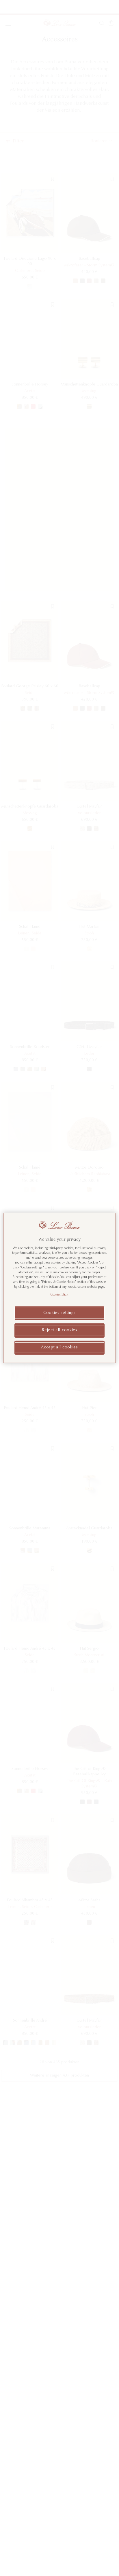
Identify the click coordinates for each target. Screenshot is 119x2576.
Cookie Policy (59, 1295)
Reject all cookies (59, 1330)
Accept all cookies (59, 1348)
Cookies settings (59, 1313)
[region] (59, 1288)
